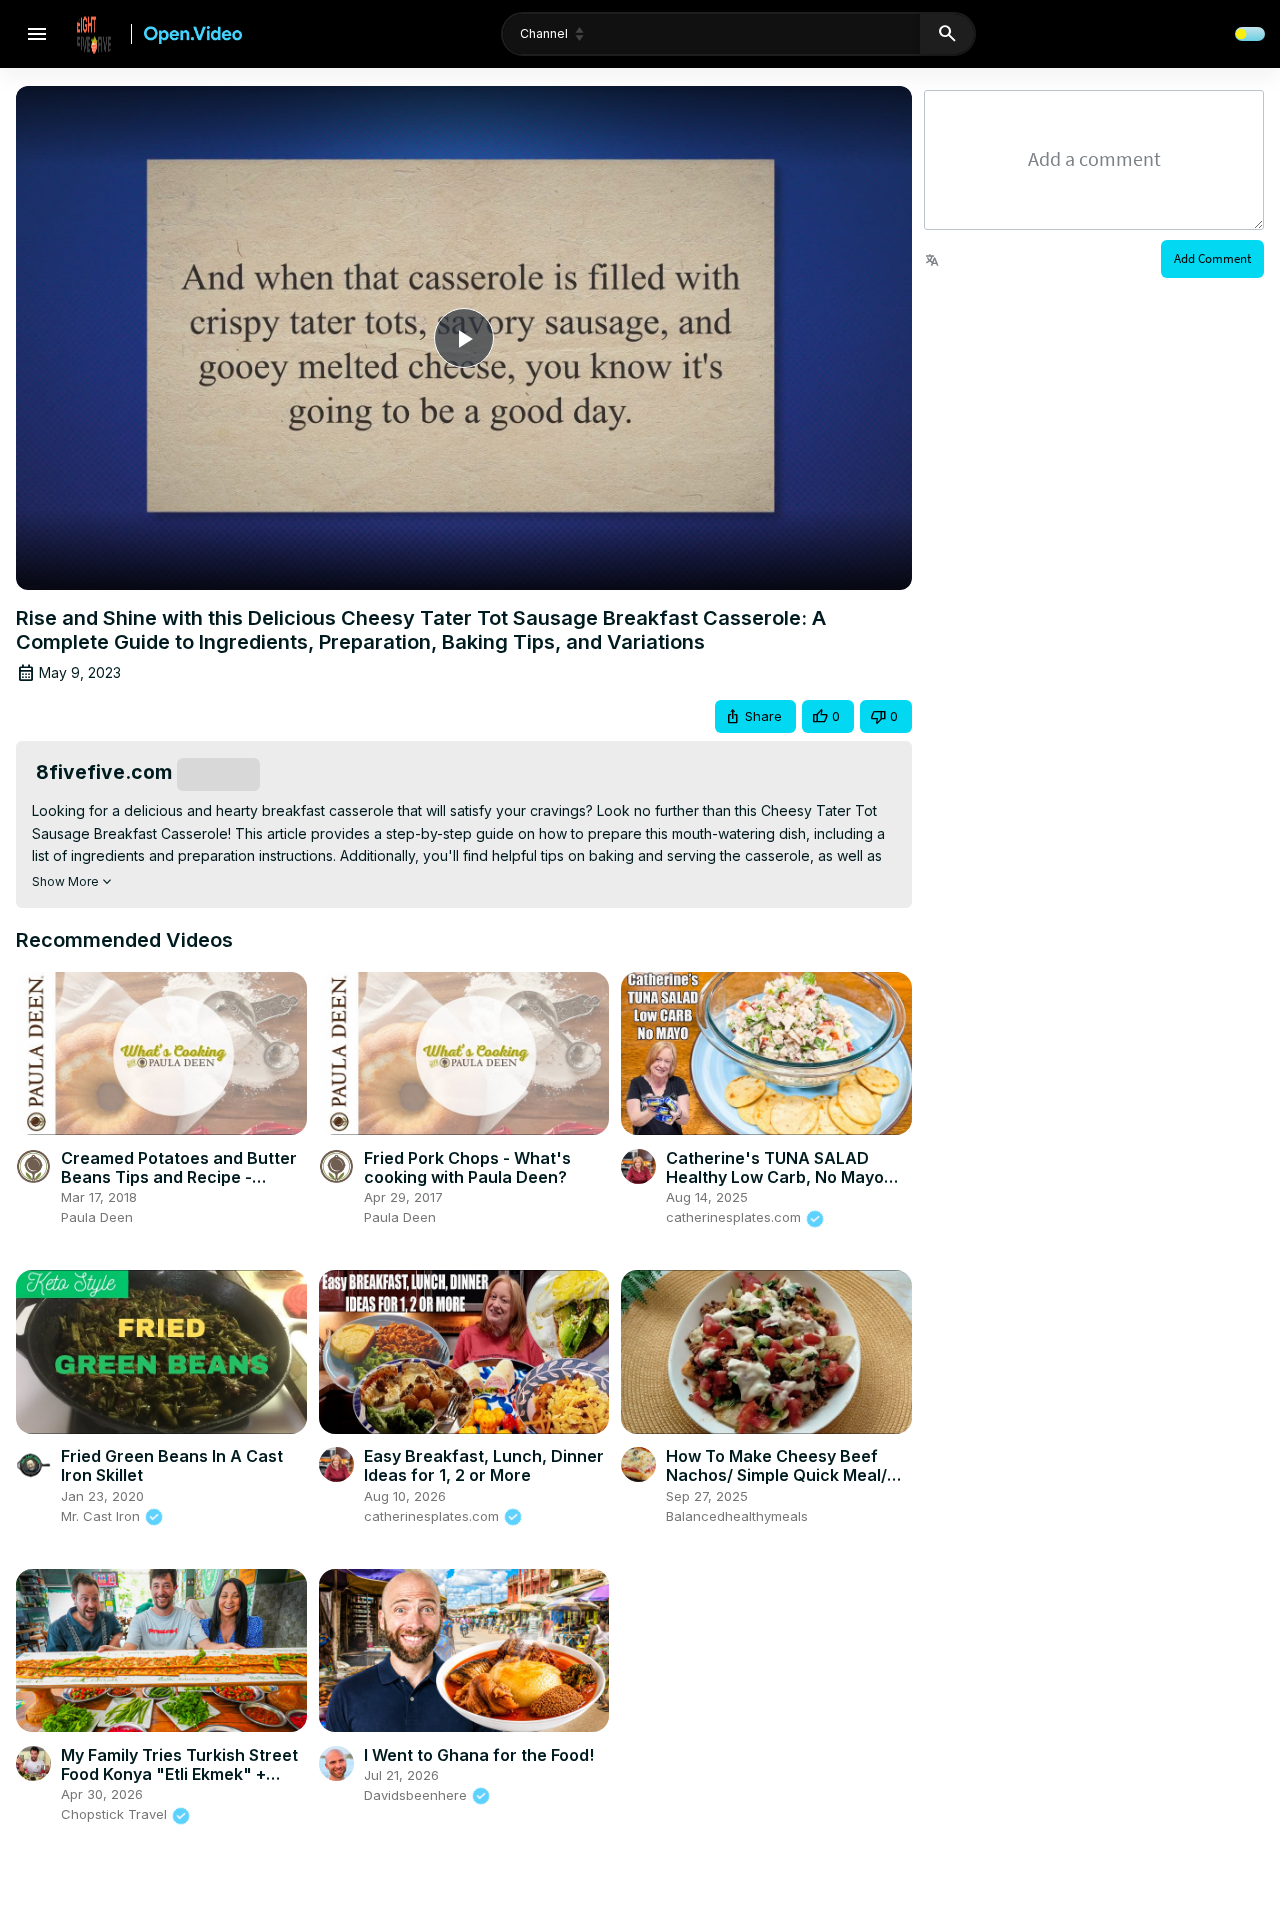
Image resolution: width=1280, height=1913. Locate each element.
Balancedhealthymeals (737, 1516)
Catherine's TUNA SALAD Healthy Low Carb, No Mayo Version (775, 1177)
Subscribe (218, 774)
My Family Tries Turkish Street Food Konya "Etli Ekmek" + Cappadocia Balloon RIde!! (179, 1774)
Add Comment (1212, 258)
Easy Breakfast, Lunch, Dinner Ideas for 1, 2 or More (484, 1465)
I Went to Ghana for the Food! (479, 1755)
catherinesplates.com (735, 1217)
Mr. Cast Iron (102, 1516)
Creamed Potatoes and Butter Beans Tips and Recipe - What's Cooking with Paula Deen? (179, 1187)
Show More (65, 881)
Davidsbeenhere (417, 1795)
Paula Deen (97, 1217)
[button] (755, 716)
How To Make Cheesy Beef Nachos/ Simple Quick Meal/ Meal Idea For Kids (776, 1475)
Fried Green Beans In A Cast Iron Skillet (172, 1465)
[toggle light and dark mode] (1250, 34)
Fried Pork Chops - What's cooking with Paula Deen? (467, 1167)
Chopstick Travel (116, 1814)
